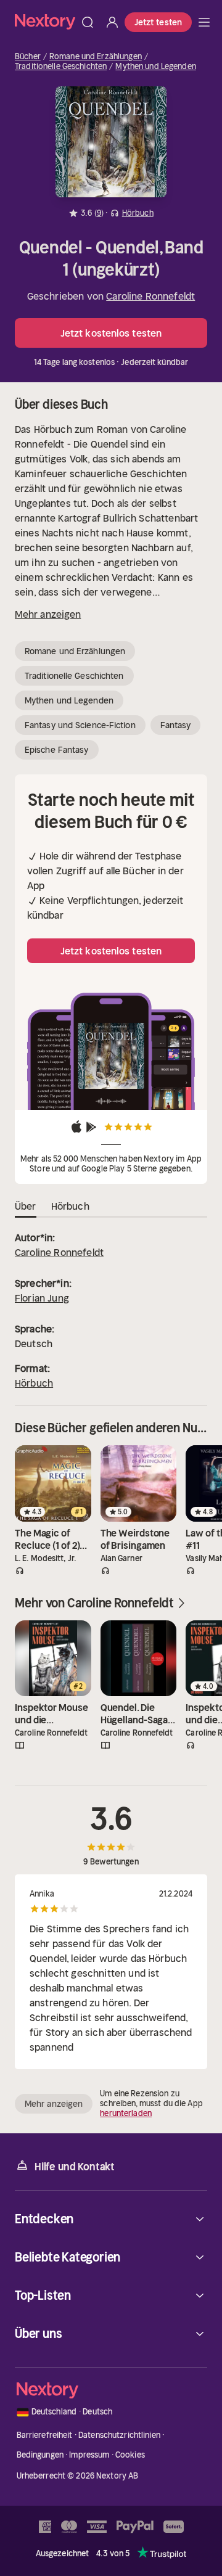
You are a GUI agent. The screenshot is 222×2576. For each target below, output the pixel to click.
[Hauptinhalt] (204, 22)
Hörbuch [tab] (70, 1206)
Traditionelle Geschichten (61, 67)
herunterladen (126, 2113)
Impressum (89, 2455)
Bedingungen (40, 2455)
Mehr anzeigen (48, 614)
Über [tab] (26, 1206)
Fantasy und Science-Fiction (80, 725)
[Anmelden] (112, 22)
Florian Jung (42, 1298)
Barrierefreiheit (45, 2435)
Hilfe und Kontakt (75, 2167)
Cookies (130, 2455)
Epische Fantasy (57, 750)
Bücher (28, 57)
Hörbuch (34, 1383)
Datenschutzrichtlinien (119, 2435)
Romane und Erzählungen (96, 57)
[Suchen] (88, 22)
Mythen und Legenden (155, 67)
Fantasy (176, 725)
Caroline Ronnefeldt (150, 296)
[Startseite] (45, 22)
